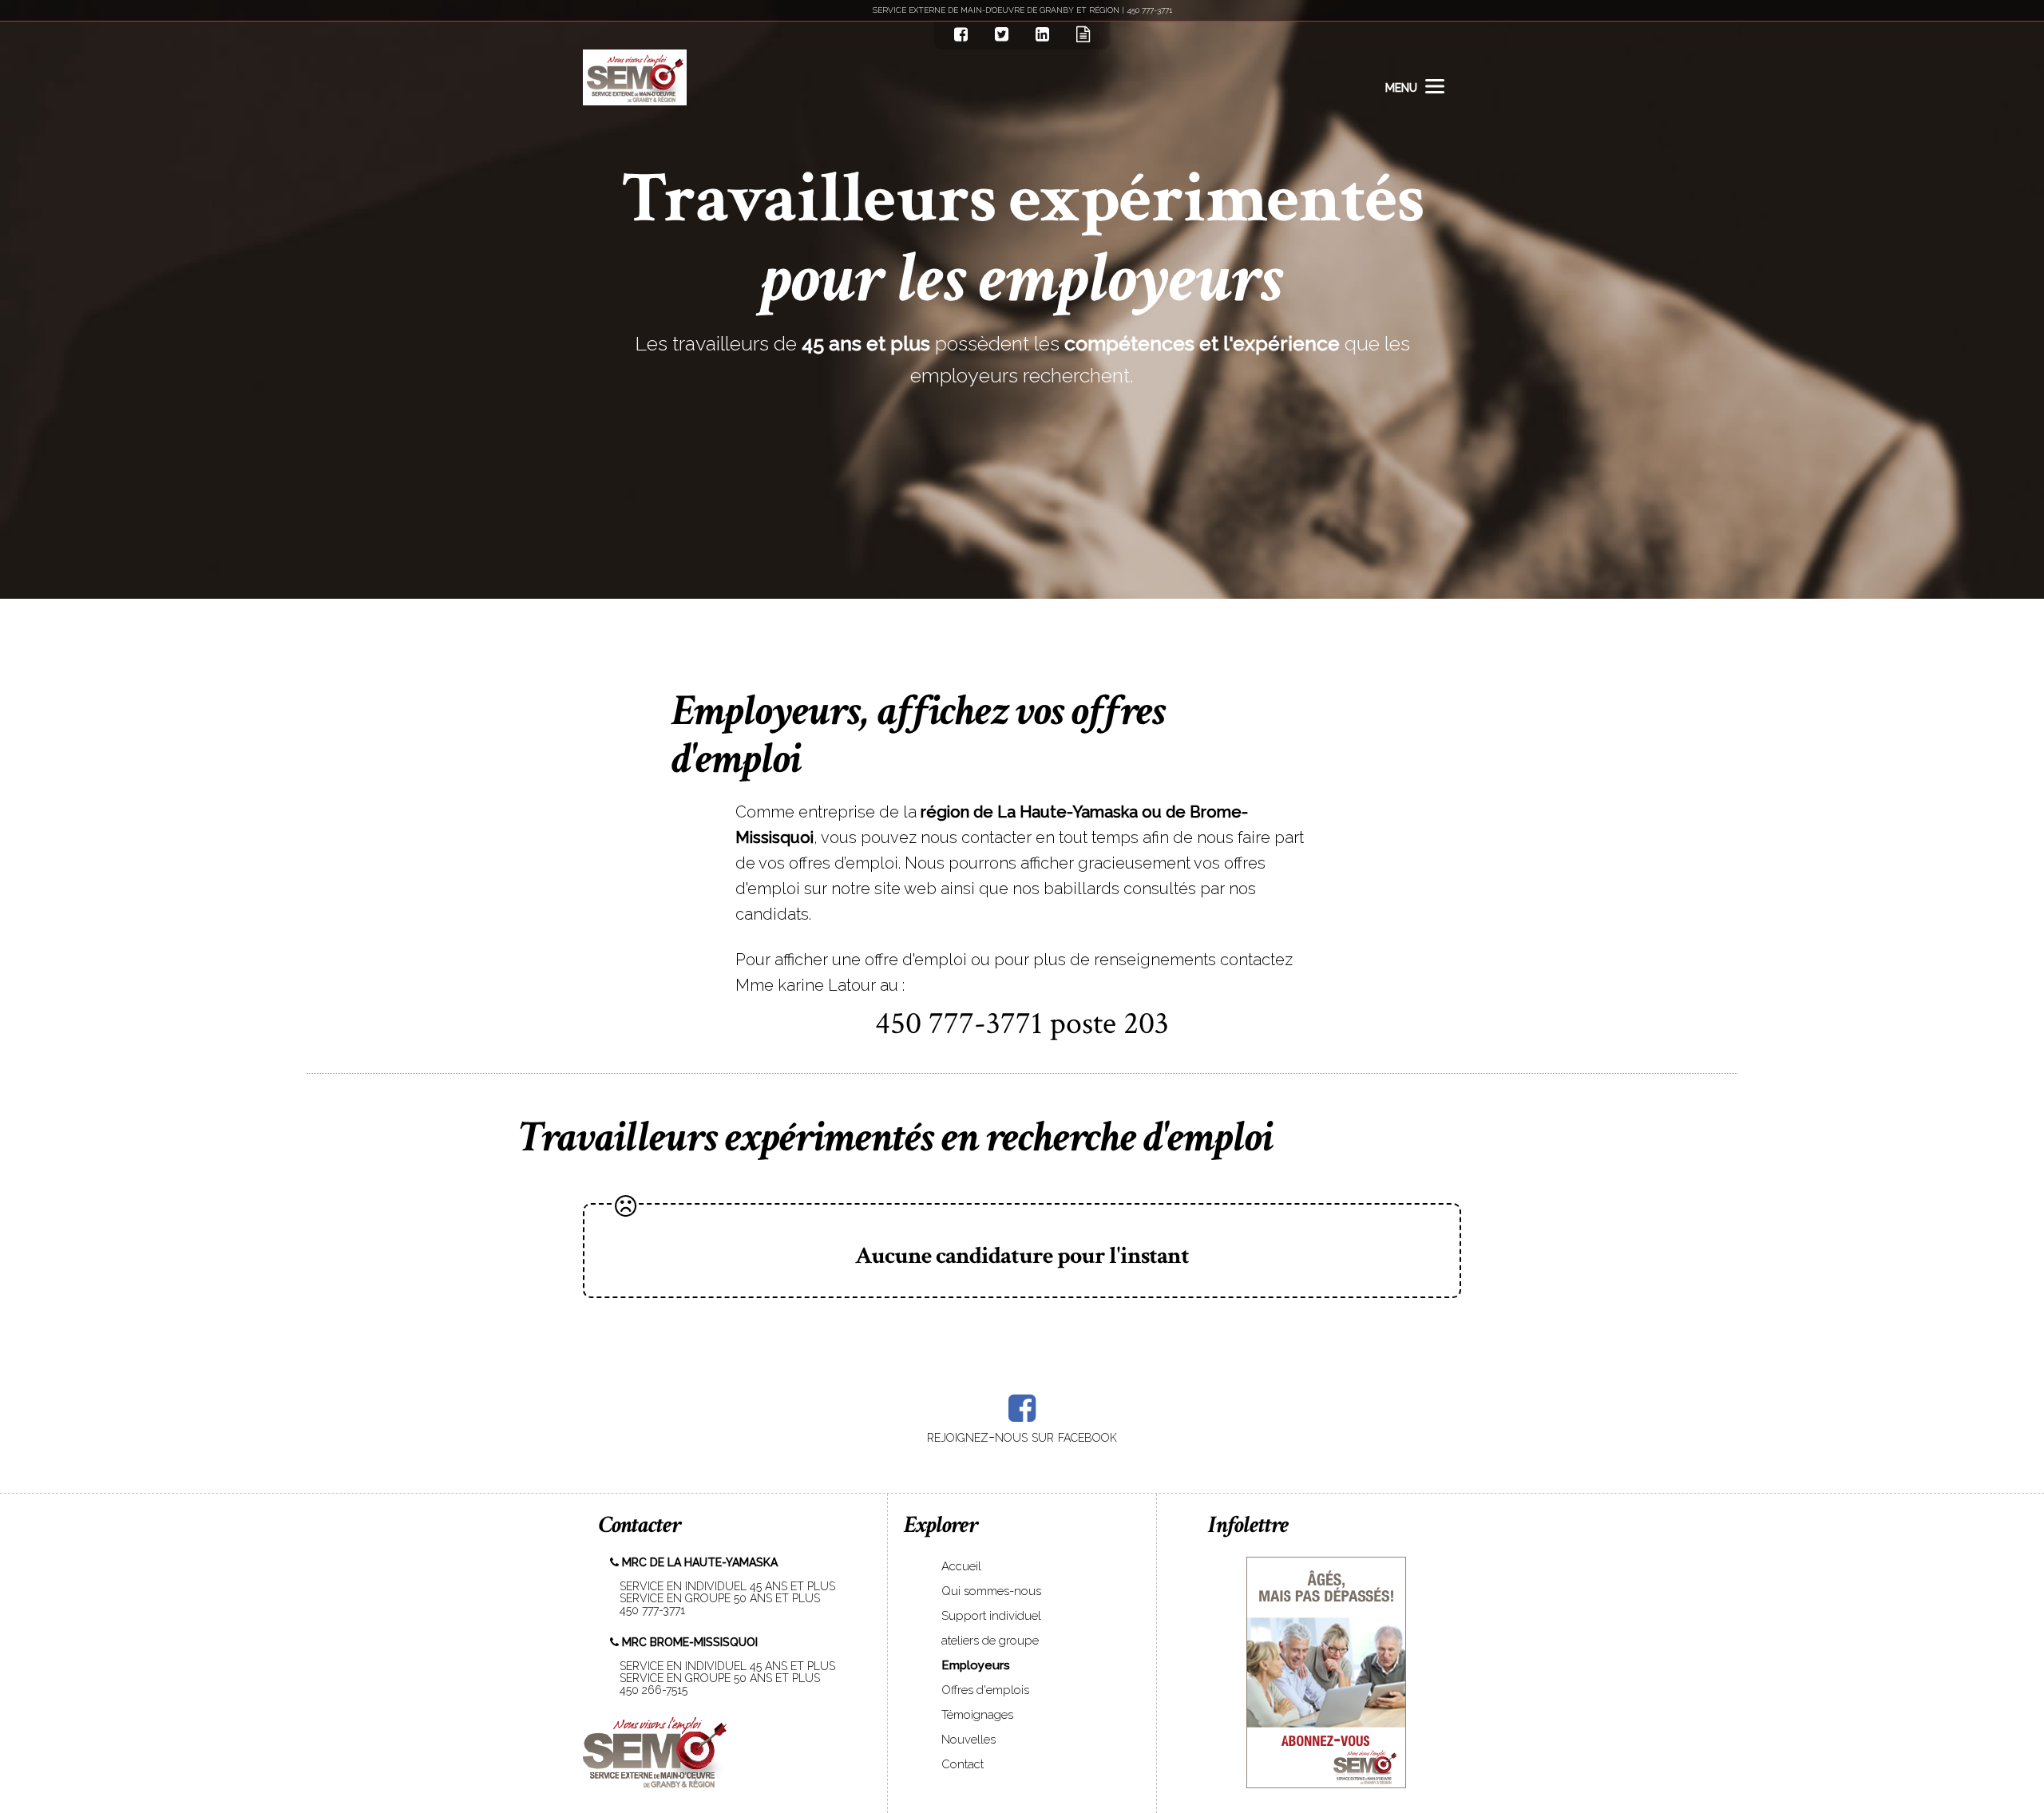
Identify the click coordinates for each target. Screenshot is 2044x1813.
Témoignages (977, 1715)
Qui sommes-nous (991, 1591)
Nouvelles (969, 1740)
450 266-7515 (649, 1690)
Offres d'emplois (985, 1690)
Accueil (961, 1566)
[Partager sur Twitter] (1002, 34)
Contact (963, 1764)
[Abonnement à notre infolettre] (1083, 34)
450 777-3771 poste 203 (1022, 1023)
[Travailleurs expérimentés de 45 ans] (635, 77)
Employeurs (976, 1665)
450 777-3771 (648, 1610)
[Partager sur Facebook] (961, 34)
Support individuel (991, 1616)
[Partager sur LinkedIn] (1042, 34)
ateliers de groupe (990, 1641)
